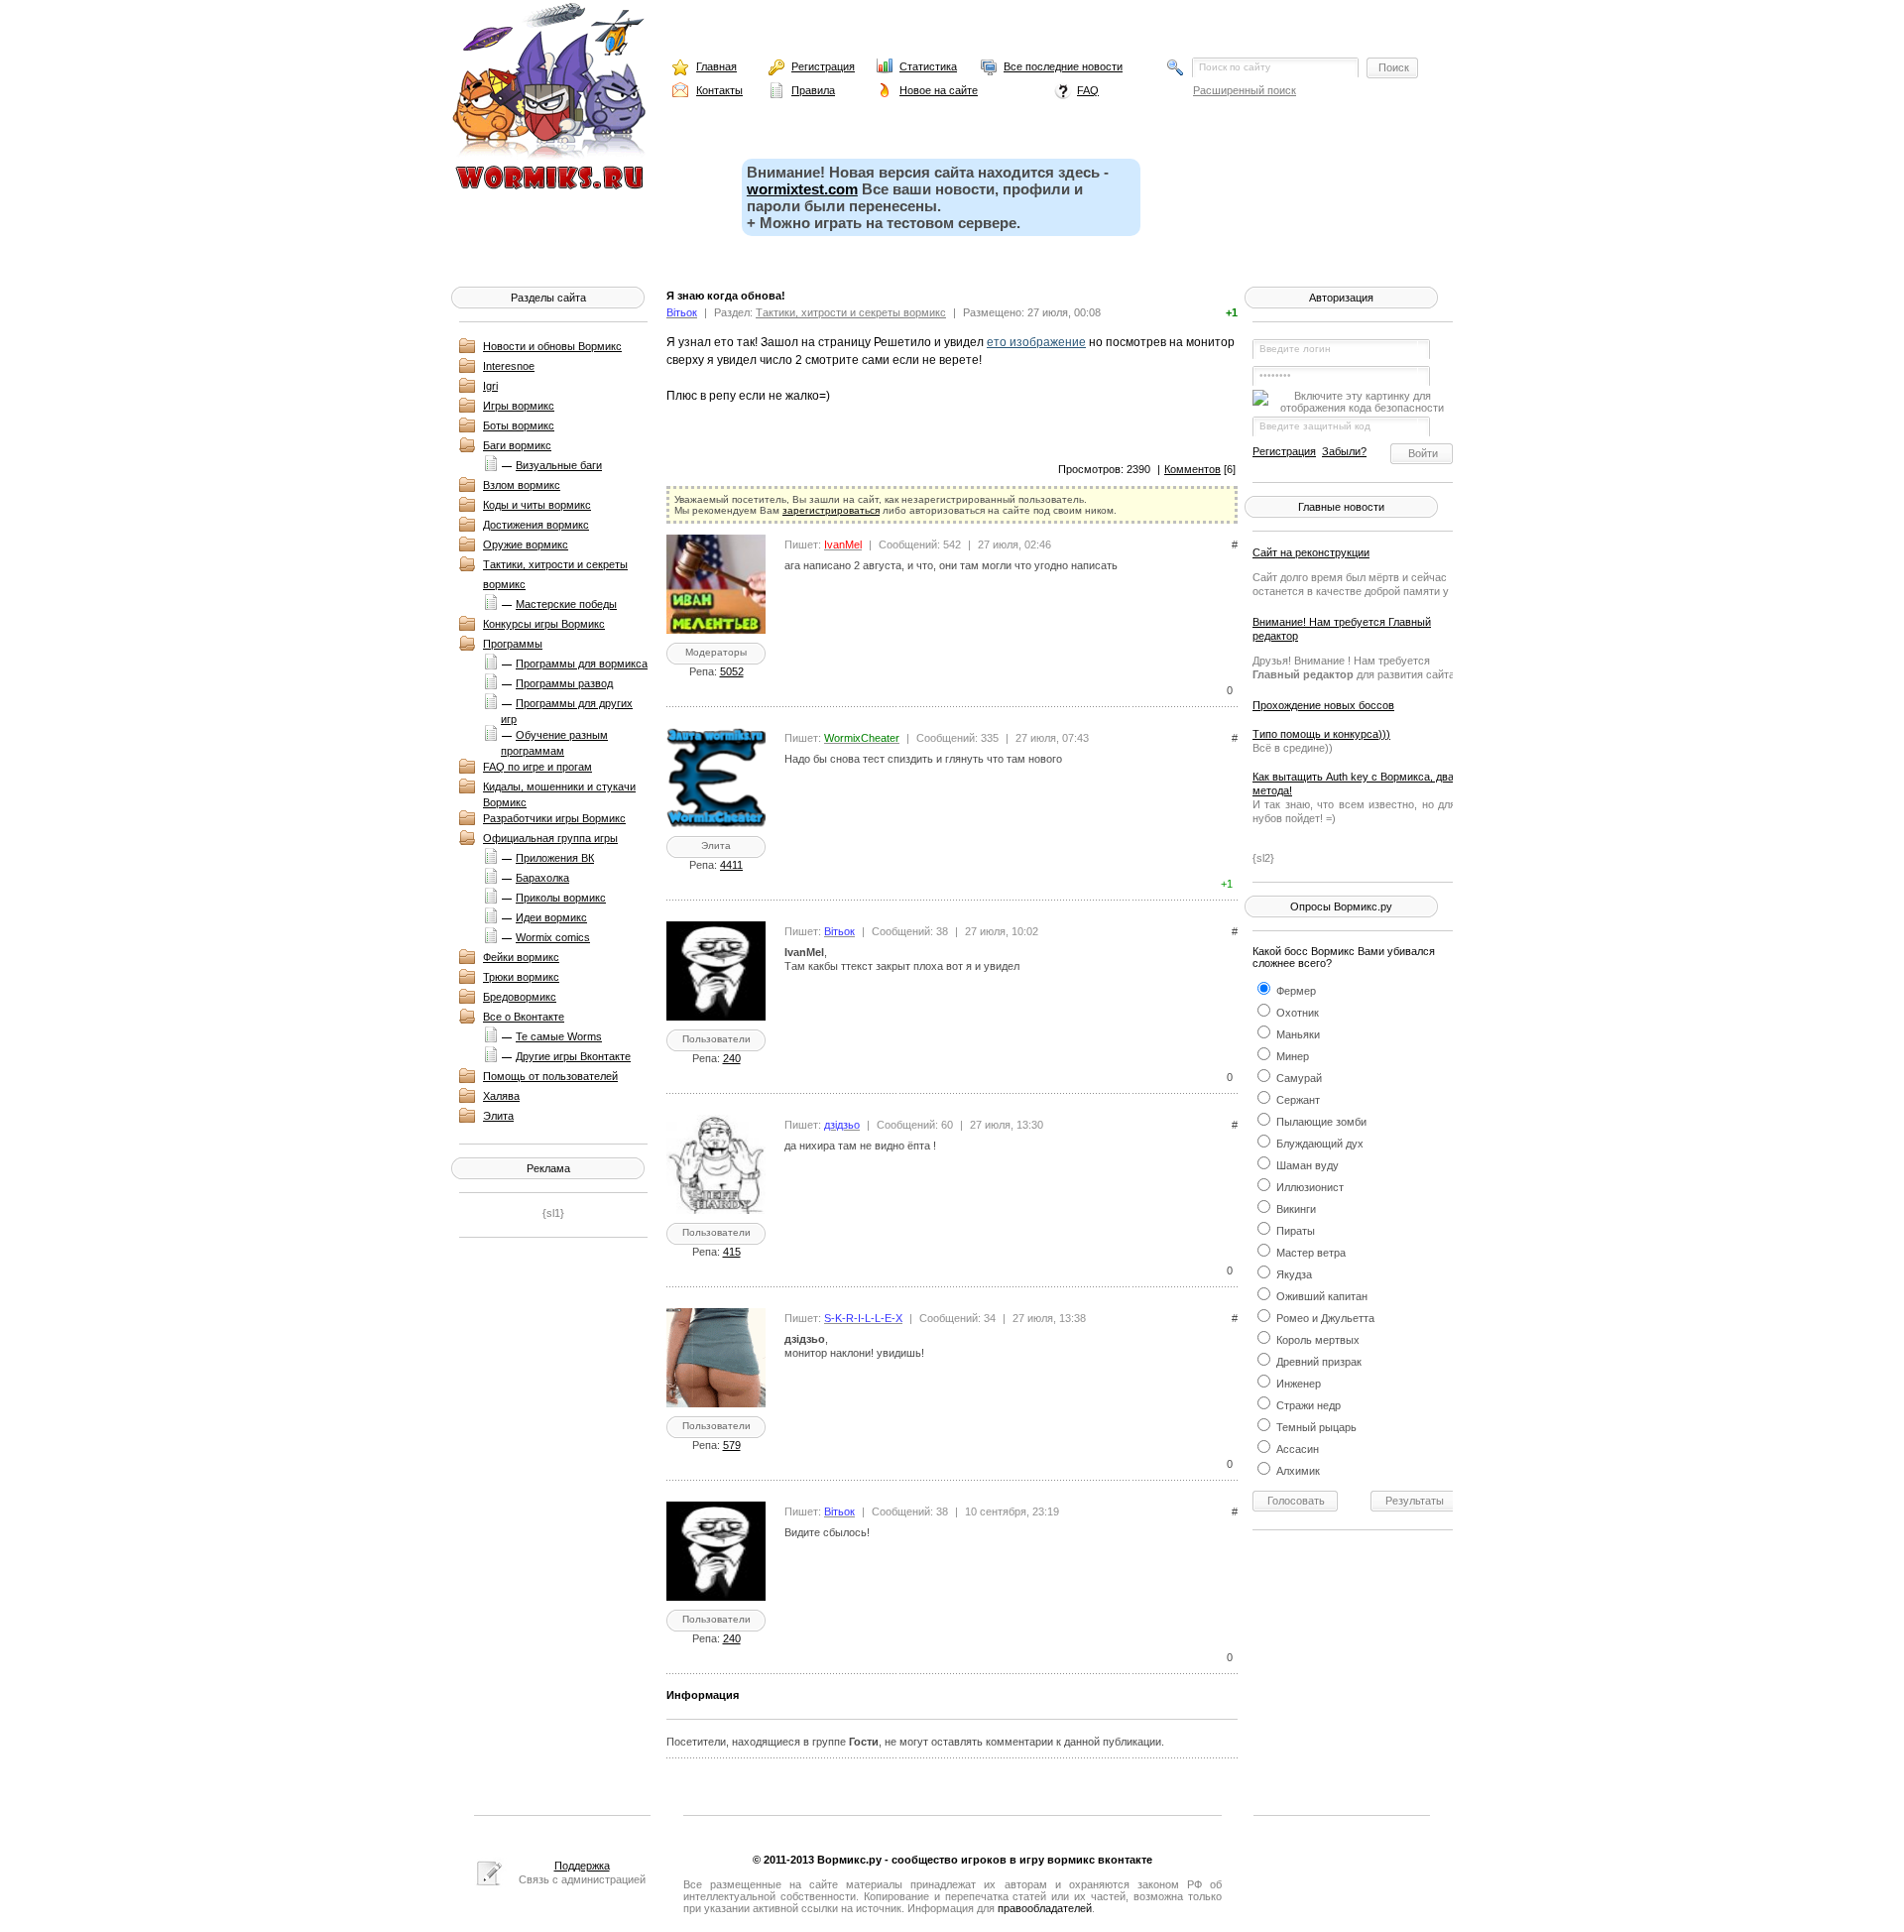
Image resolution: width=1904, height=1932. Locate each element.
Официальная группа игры (550, 838)
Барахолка (542, 878)
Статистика (928, 66)
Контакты (719, 90)
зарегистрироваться (831, 510)
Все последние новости (1063, 66)
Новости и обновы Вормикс (552, 346)
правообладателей (1045, 1908)
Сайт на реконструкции (1311, 552)
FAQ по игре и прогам (537, 767)
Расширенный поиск (1245, 90)
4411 (731, 865)
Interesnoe (509, 366)
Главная (716, 66)
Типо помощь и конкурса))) (1321, 734)
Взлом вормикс (522, 485)
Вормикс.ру (849, 1860)
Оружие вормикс (526, 544)
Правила (813, 90)
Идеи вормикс (551, 917)
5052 (732, 671)
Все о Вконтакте (524, 1017)
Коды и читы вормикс (537, 505)
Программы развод (564, 683)
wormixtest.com (802, 189)
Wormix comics (553, 937)
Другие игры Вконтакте (573, 1056)
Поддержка (582, 1866)
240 (732, 1058)
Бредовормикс (520, 997)
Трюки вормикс (521, 977)
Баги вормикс (517, 445)
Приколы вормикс (561, 898)
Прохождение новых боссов (1323, 705)
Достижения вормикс (536, 525)
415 (732, 1252)
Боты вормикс (519, 425)
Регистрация (823, 66)
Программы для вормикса (582, 664)
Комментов (1192, 469)
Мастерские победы (566, 604)
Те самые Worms (559, 1036)
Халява (501, 1096)
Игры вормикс (519, 406)
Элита (498, 1116)
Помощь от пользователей (550, 1076)
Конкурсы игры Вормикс (544, 624)
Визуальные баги (559, 465)
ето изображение (1036, 342)
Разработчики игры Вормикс (554, 818)
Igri (490, 386)
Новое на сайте (939, 90)
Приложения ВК (555, 858)
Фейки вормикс (521, 957)
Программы (513, 644)
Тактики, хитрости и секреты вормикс (851, 312)
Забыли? (1344, 451)
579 (732, 1445)
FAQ (1088, 90)
